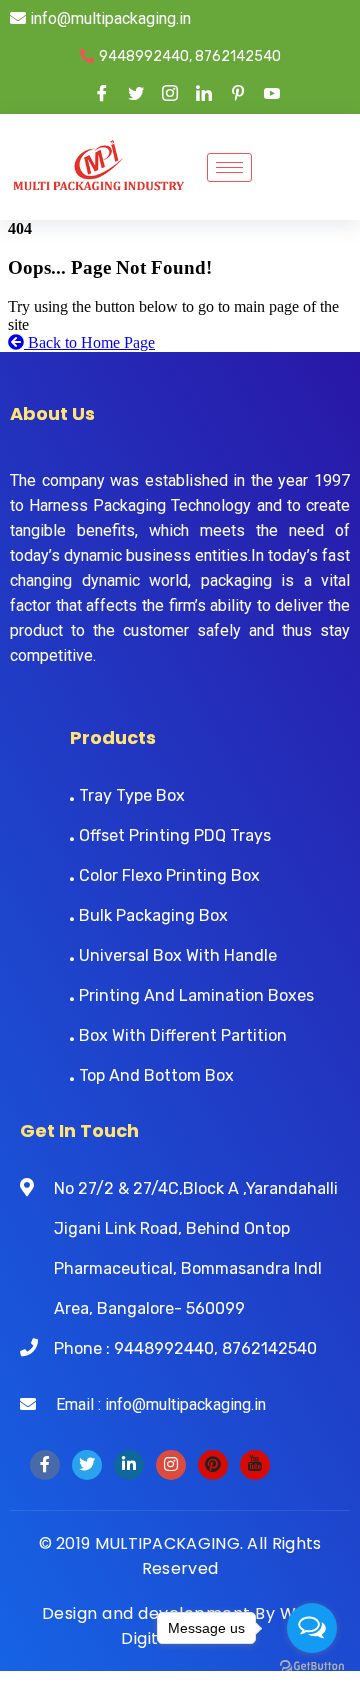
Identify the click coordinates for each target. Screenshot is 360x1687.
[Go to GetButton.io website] (312, 1666)
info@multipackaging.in (108, 18)
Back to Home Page (89, 342)
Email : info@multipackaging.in (151, 1404)
